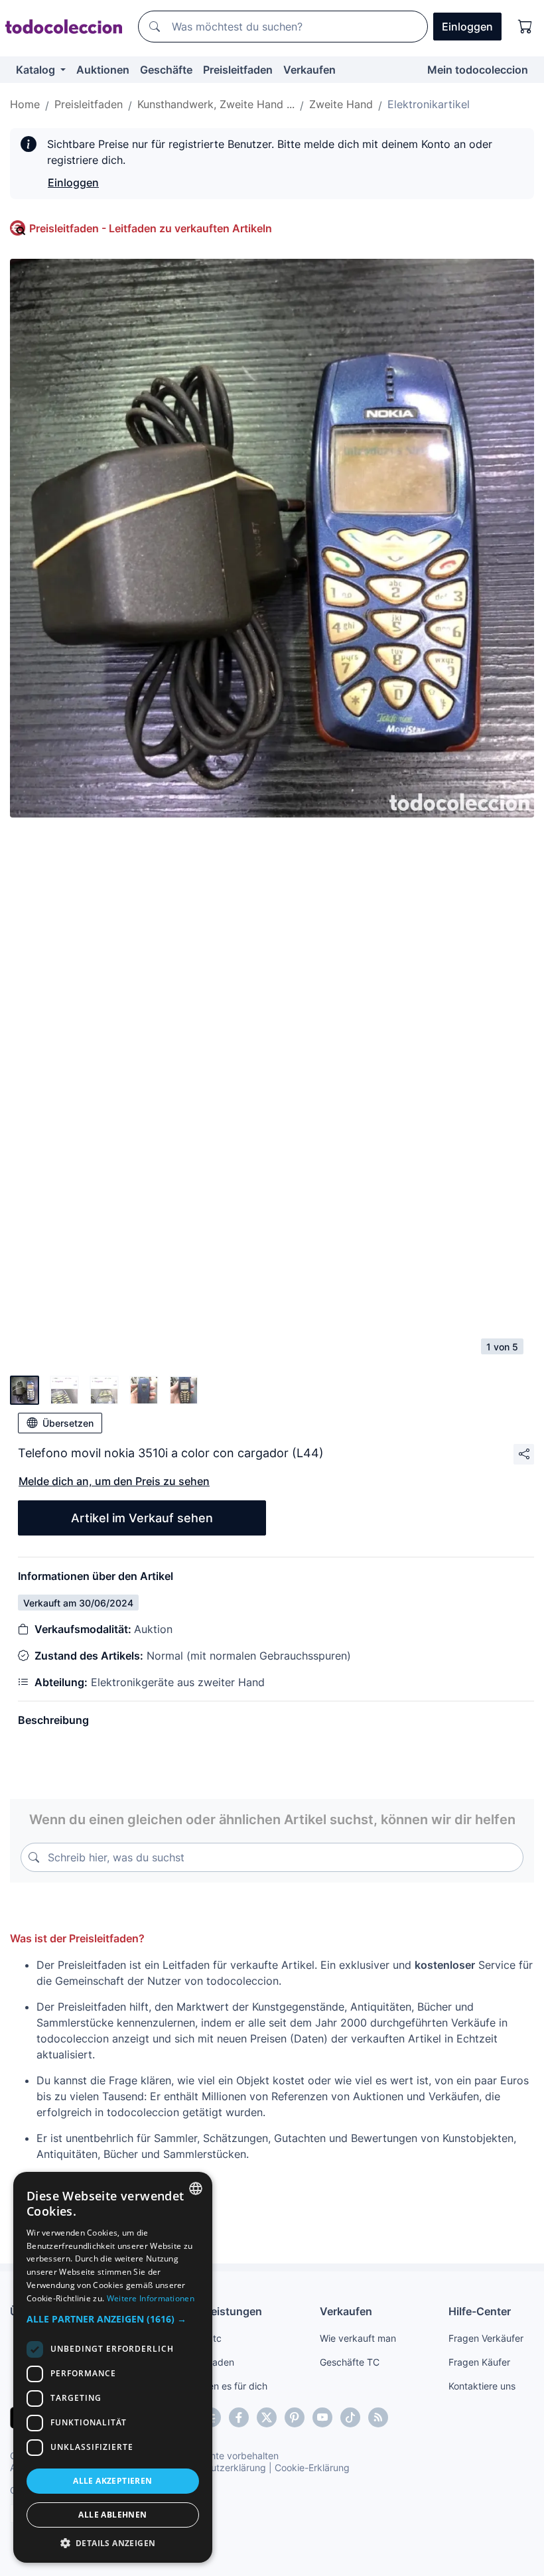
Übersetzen (68, 1423)
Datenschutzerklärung (218, 2468)
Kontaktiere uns (482, 2386)
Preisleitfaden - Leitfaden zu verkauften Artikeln (151, 228)
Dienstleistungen (219, 2311)
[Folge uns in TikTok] (350, 2417)
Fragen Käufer (479, 2362)
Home (25, 104)
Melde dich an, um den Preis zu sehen (114, 1481)
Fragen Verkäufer (486, 2338)
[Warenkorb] (525, 27)
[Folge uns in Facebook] (239, 2417)
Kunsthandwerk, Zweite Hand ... (216, 104)
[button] (113, 2319)
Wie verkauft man (358, 2338)
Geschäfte (166, 70)
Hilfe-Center (480, 2311)
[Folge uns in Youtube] (322, 2417)
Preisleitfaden (238, 70)
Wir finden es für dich (221, 2386)
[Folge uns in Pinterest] (295, 2417)
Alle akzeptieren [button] (112, 2481)
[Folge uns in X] (267, 2417)
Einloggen (73, 182)
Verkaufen (309, 70)
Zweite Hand (341, 104)
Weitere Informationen (151, 2298)
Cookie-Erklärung (312, 2468)
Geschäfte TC (350, 2362)
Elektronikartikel (429, 104)
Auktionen (103, 70)
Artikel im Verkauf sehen (142, 1518)
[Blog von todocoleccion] (378, 2417)
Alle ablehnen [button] (112, 2515)
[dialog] (113, 2367)
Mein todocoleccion (478, 70)
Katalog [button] (37, 70)
